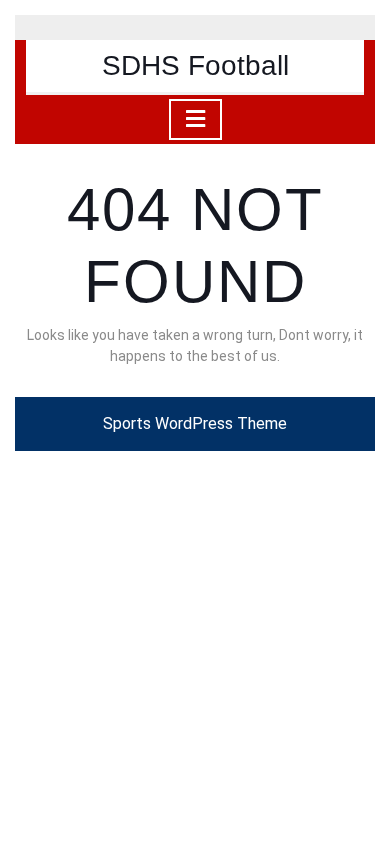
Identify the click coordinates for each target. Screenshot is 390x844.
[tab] (195, 119)
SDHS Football (195, 65)
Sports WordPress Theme (195, 423)
